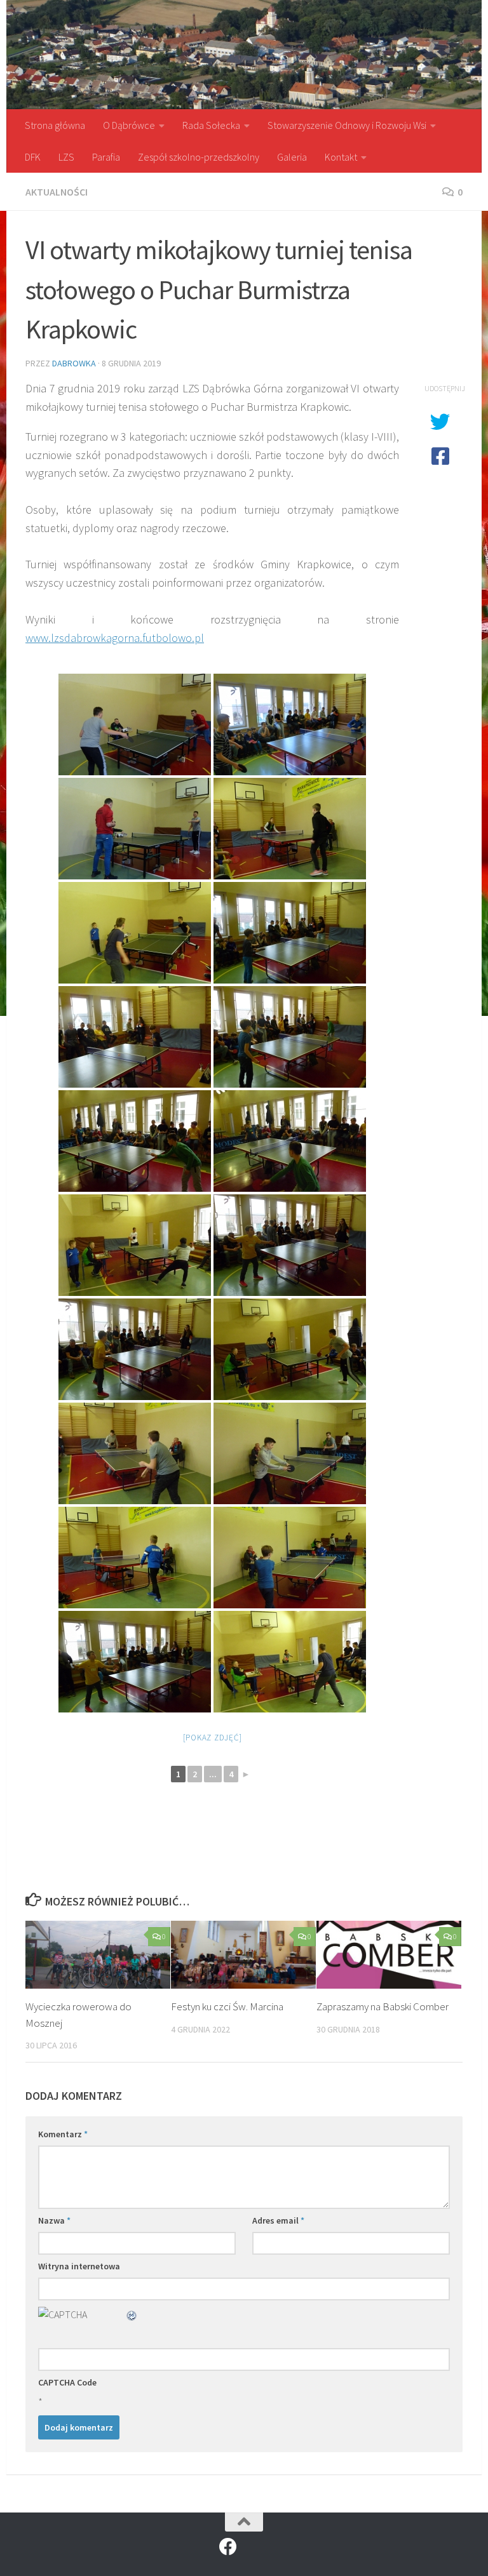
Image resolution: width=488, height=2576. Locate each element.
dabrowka (74, 363)
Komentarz (63, 2134)
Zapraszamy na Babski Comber (383, 2006)
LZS (66, 157)
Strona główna (55, 125)
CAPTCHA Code (67, 2382)
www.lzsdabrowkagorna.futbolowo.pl (115, 638)
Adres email (278, 2220)
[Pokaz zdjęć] (213, 1738)
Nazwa (54, 2220)
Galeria (292, 157)
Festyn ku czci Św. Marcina (227, 2006)
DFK (33, 157)
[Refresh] (132, 2314)
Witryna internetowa (79, 2266)
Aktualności (57, 192)
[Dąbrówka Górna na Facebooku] (228, 2547)
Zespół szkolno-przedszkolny (199, 157)
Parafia (106, 157)
